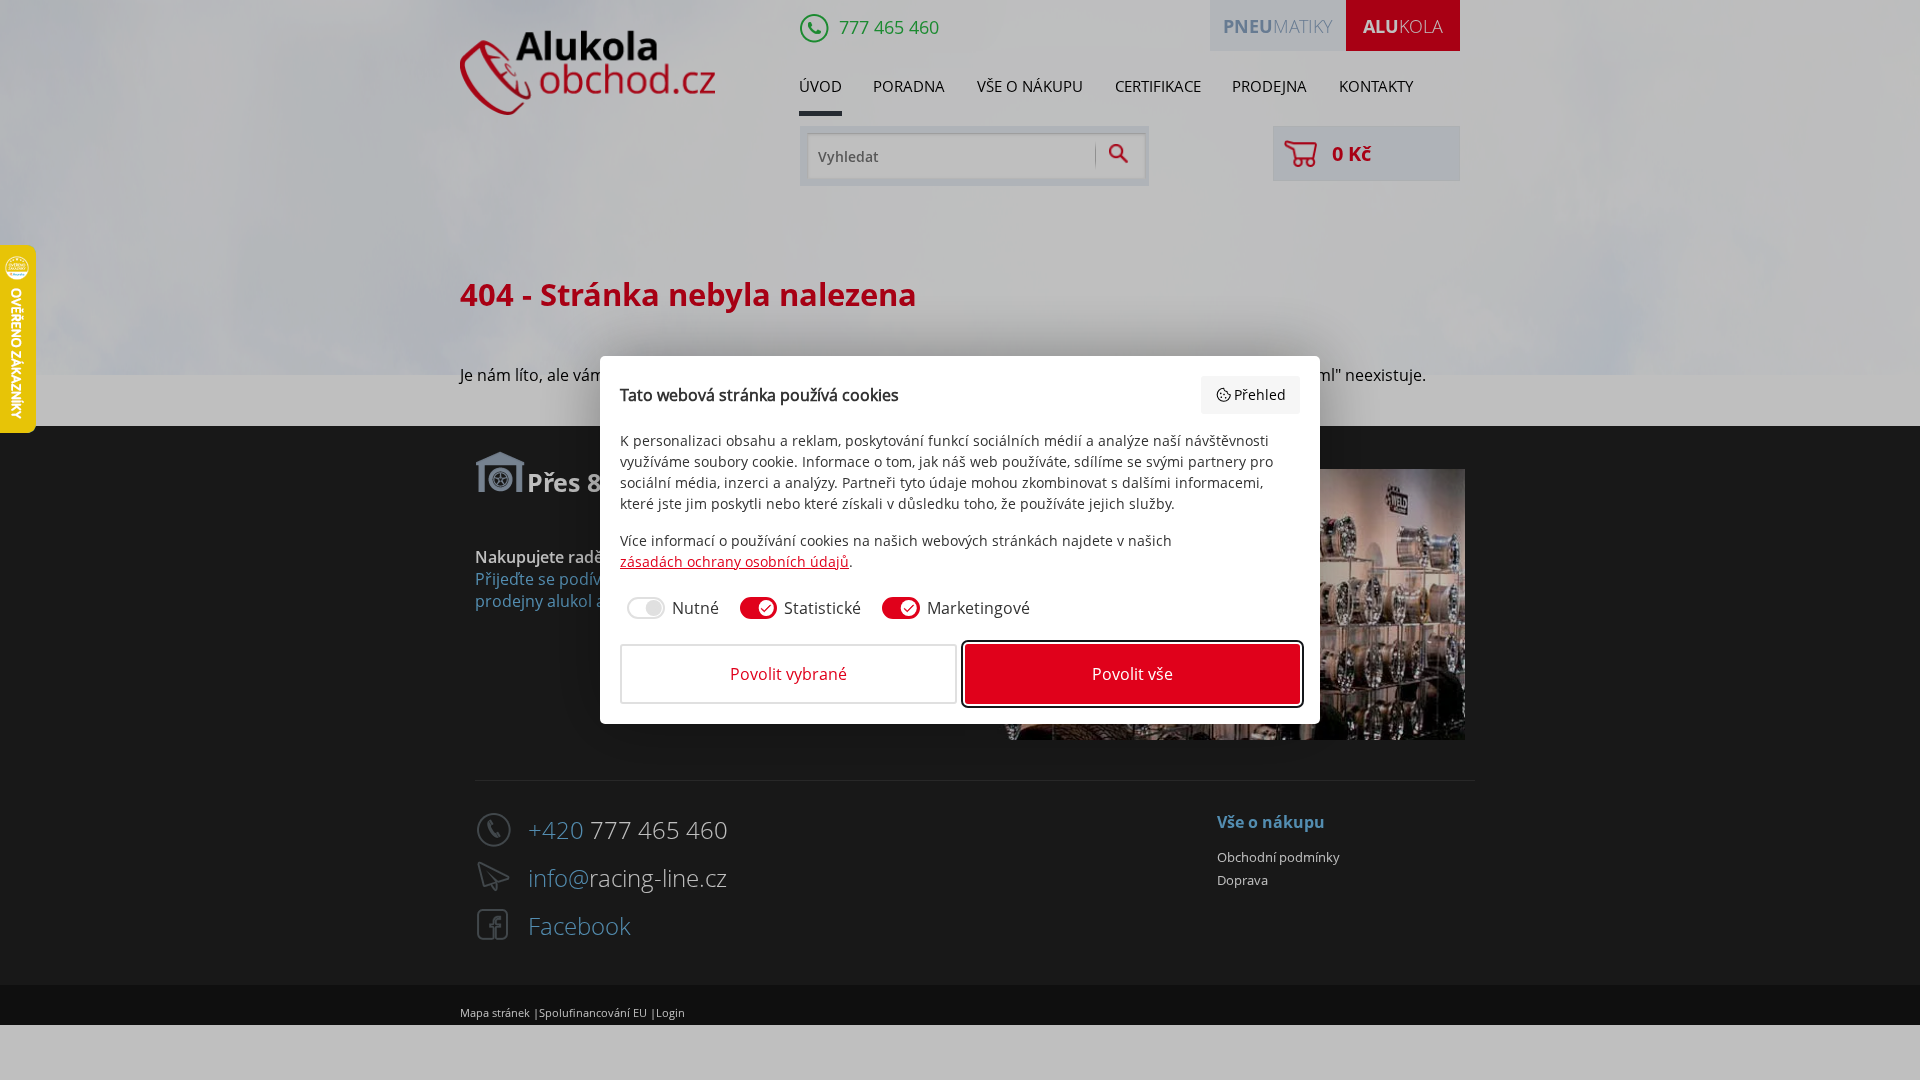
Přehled (1260, 394)
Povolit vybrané (788, 674)
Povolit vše (1132, 674)
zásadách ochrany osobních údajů (734, 561)
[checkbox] (669, 608)
